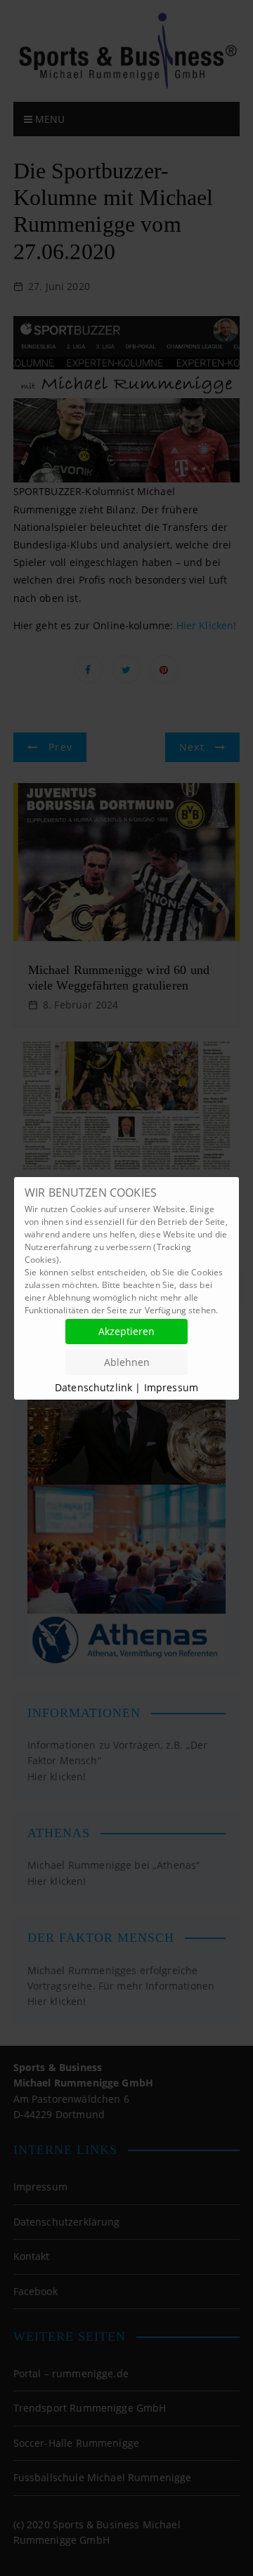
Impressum (171, 1387)
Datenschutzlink (95, 1387)
